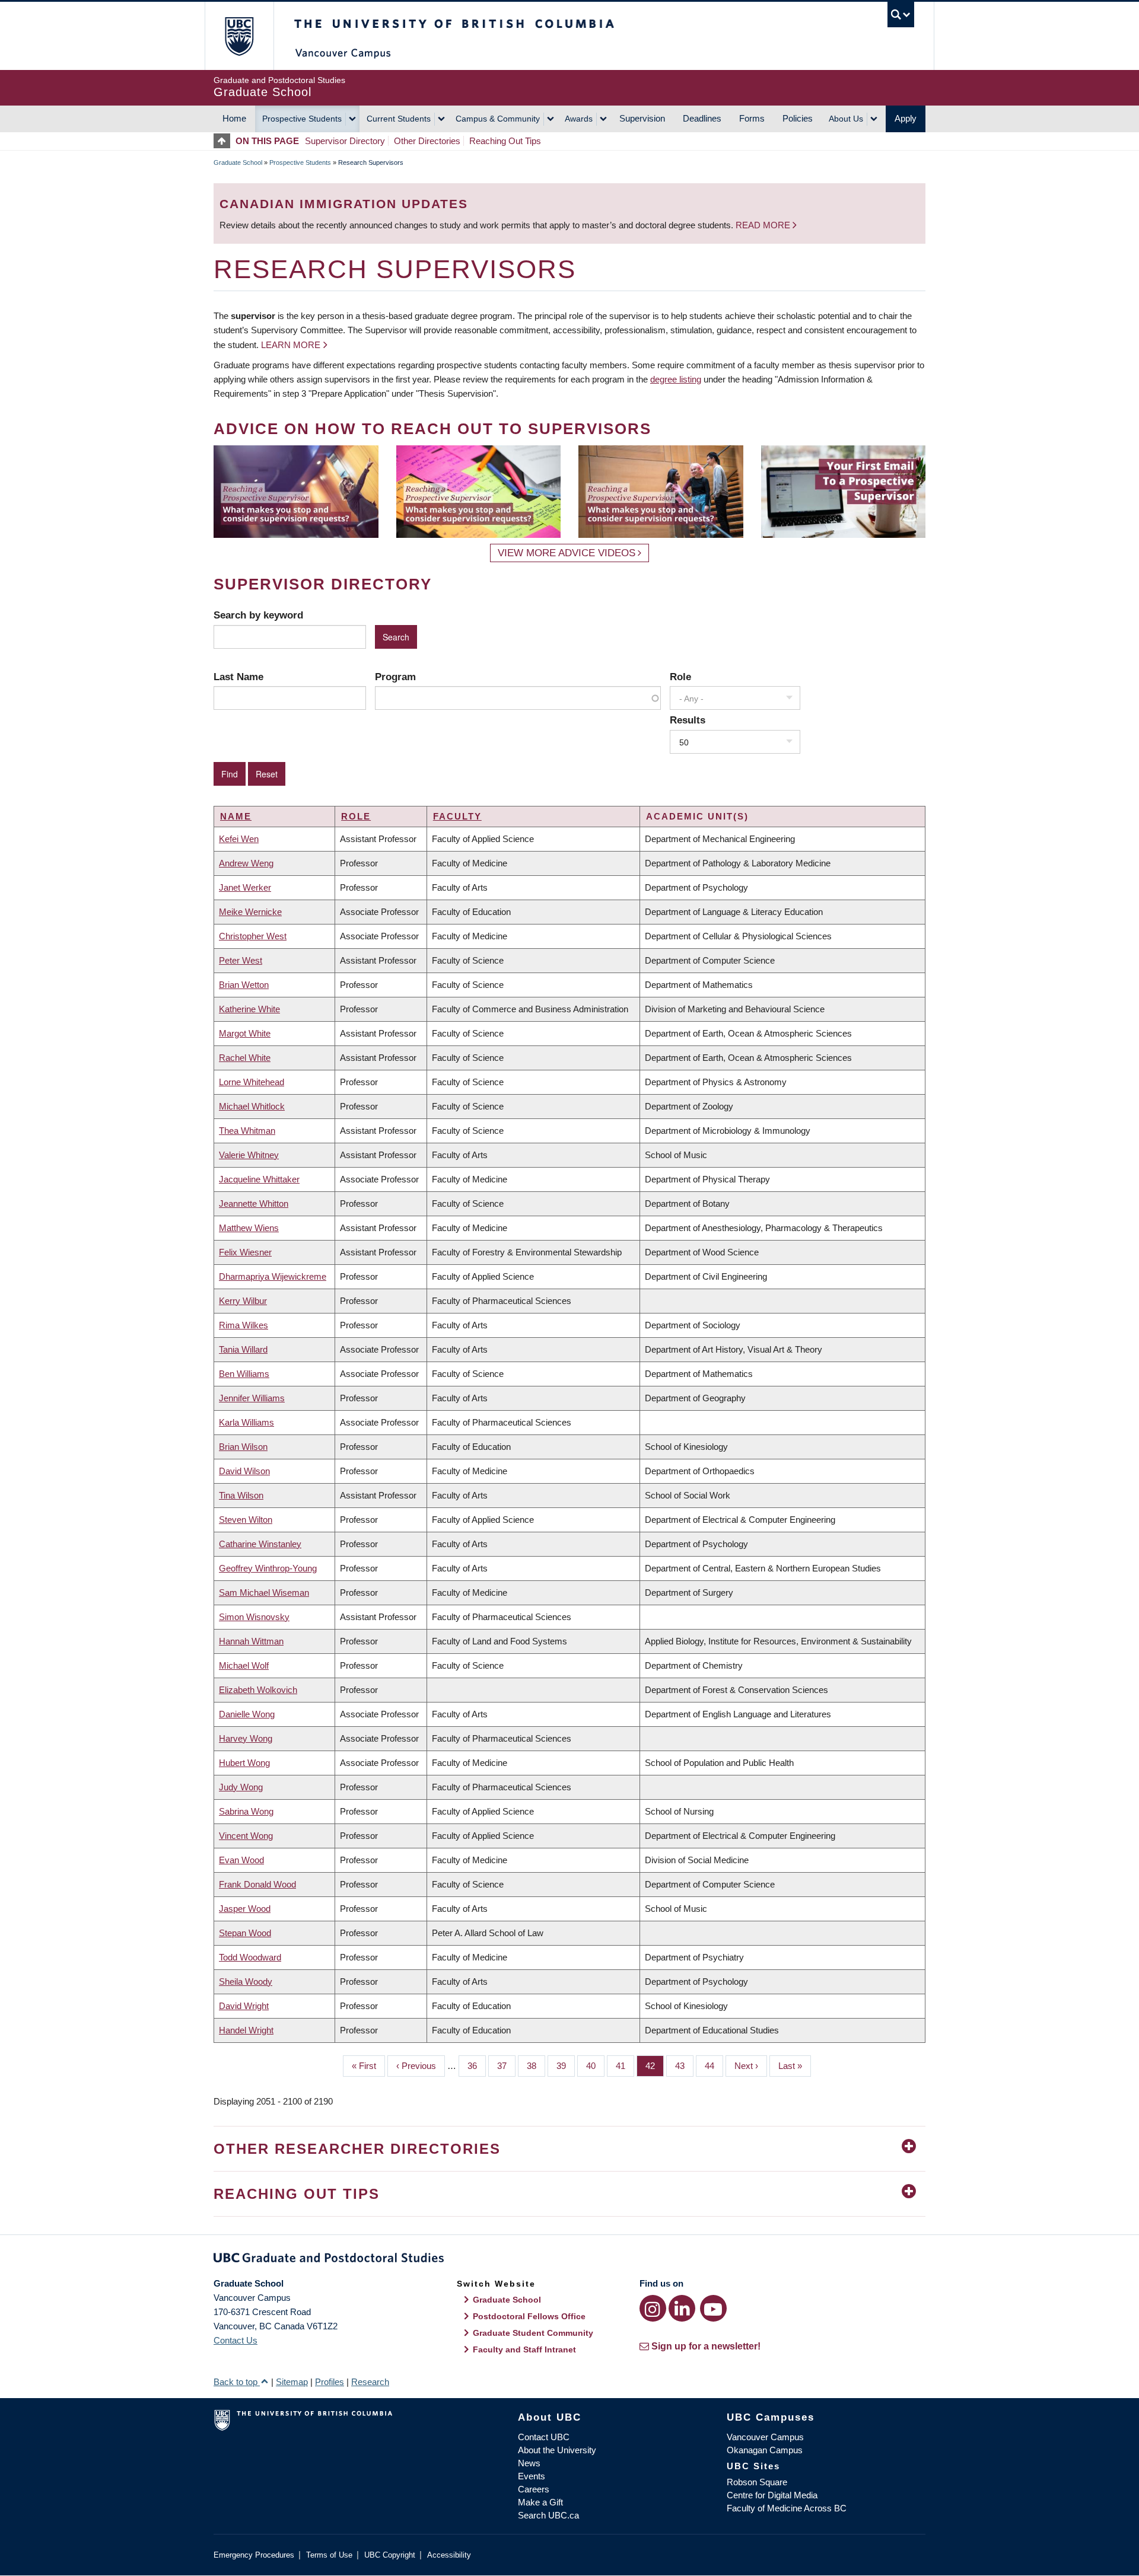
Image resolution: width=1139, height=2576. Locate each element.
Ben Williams (244, 1374)
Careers (534, 2489)
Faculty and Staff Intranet (524, 2349)
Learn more (291, 345)
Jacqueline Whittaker (259, 1179)
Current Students (399, 119)
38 (536, 2066)
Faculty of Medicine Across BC (787, 2508)
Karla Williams (246, 1422)
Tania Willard (243, 1349)
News (529, 2463)
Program (395, 677)
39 (566, 2066)
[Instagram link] (653, 2308)
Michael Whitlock (252, 1106)
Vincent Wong (246, 1836)
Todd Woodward (250, 1957)
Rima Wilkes (244, 1325)
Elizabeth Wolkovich (258, 1690)
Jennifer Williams (252, 1398)
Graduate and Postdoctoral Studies (569, 2260)
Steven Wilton (246, 1520)
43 (684, 2066)
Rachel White (245, 1058)
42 (655, 2066)
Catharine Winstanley (260, 1544)
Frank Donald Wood (257, 1884)
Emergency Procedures (254, 2555)
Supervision (642, 118)
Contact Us (236, 2340)
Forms (752, 118)
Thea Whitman (247, 1131)
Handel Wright (246, 2030)
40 (595, 2066)
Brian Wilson (243, 1447)
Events (532, 2476)
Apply (906, 118)
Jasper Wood (245, 1909)
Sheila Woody (246, 1982)
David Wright (244, 2006)
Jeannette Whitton (254, 1203)
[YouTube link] (713, 2308)
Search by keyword (258, 615)
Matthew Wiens (249, 1228)
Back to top (237, 2382)
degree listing (676, 379)
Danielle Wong (247, 1714)
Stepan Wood (245, 1933)
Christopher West (253, 936)
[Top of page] (225, 141)
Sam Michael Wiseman (264, 1593)
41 (625, 2066)
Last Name (238, 677)
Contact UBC (544, 2437)
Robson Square (757, 2482)
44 (714, 2066)
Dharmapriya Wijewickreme (273, 1276)
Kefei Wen (239, 839)
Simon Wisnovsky (254, 1617)
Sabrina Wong (246, 1811)
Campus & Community (498, 119)
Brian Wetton (244, 985)
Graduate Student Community (533, 2333)
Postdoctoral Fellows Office (529, 2316)
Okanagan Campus (765, 2450)
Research (370, 2382)
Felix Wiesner (245, 1252)
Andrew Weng (246, 863)
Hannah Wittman (251, 1641)
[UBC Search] (901, 15)
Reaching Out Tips (505, 141)
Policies (798, 118)
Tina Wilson (241, 1495)
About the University (557, 2450)
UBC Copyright (390, 2555)
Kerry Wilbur (243, 1301)
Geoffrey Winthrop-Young (268, 1568)
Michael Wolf (244, 1665)
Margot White (245, 1033)
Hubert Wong (244, 1763)
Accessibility (449, 2555)
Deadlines (702, 118)
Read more (764, 225)
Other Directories (427, 141)
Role (680, 677)
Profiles (330, 2382)
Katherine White (249, 1009)
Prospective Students (302, 119)
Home (234, 118)
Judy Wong (241, 1787)
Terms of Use (329, 2555)
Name (236, 816)
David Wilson (244, 1471)
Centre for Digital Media (772, 2495)
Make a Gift (540, 2502)
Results (688, 720)
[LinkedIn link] (682, 2308)
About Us (846, 119)
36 (477, 2066)
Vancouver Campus (765, 2437)
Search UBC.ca (548, 2515)
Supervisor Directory (345, 141)
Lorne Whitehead (252, 1082)
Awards (579, 119)
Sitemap (292, 2382)
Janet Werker (245, 887)
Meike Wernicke (250, 912)
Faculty (457, 816)
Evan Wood (241, 1860)
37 (506, 2066)
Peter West (241, 960)
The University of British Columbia (239, 36)
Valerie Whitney (249, 1155)
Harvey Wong (246, 1738)
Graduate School (238, 162)
